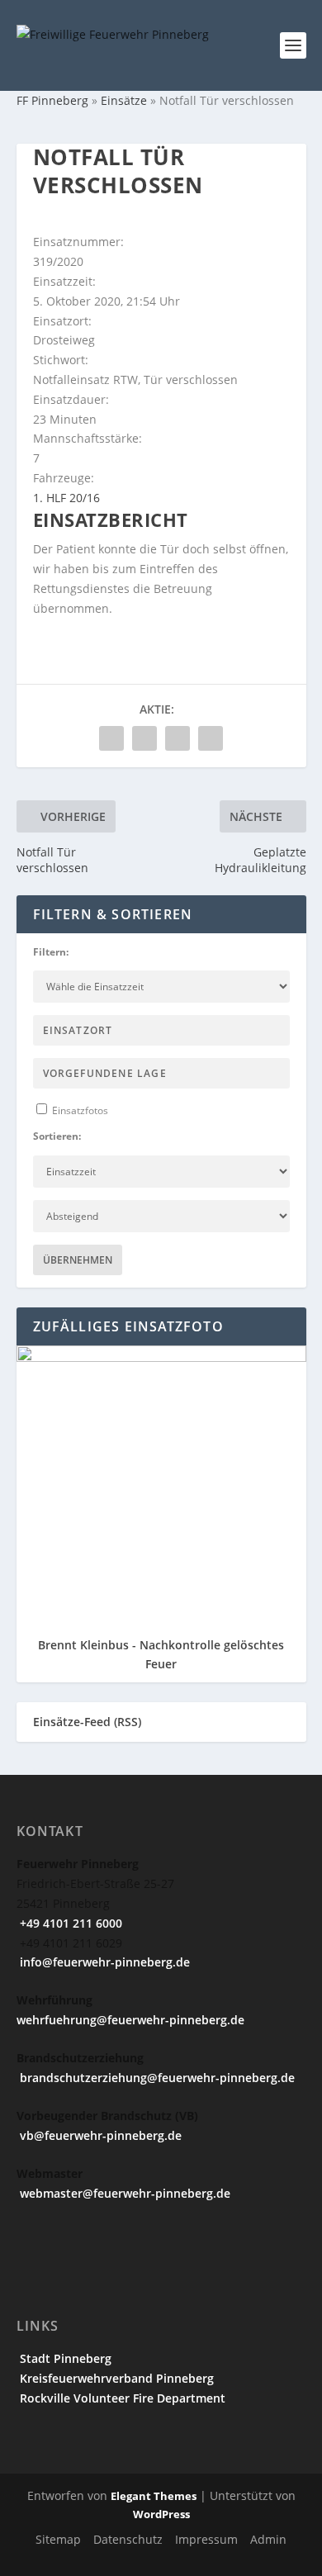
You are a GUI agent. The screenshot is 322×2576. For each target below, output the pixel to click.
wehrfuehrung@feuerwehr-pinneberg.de (130, 2020)
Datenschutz (128, 2539)
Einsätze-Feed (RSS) (87, 1722)
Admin (268, 2539)
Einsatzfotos (79, 1110)
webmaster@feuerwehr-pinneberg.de (123, 2193)
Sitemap (58, 2539)
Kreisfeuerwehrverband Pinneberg (115, 2378)
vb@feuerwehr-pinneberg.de (99, 2135)
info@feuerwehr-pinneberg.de (103, 1962)
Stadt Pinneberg (64, 2358)
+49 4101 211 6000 (69, 1923)
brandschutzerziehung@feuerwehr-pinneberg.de (156, 2078)
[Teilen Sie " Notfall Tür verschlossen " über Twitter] (144, 738)
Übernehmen (78, 1260)
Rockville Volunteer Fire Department (121, 2398)
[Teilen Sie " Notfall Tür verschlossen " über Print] (211, 738)
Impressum (206, 2539)
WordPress (161, 2514)
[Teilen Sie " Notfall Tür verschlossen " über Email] (178, 738)
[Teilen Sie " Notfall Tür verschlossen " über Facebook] (111, 738)
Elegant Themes (154, 2496)
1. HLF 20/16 (66, 498)
